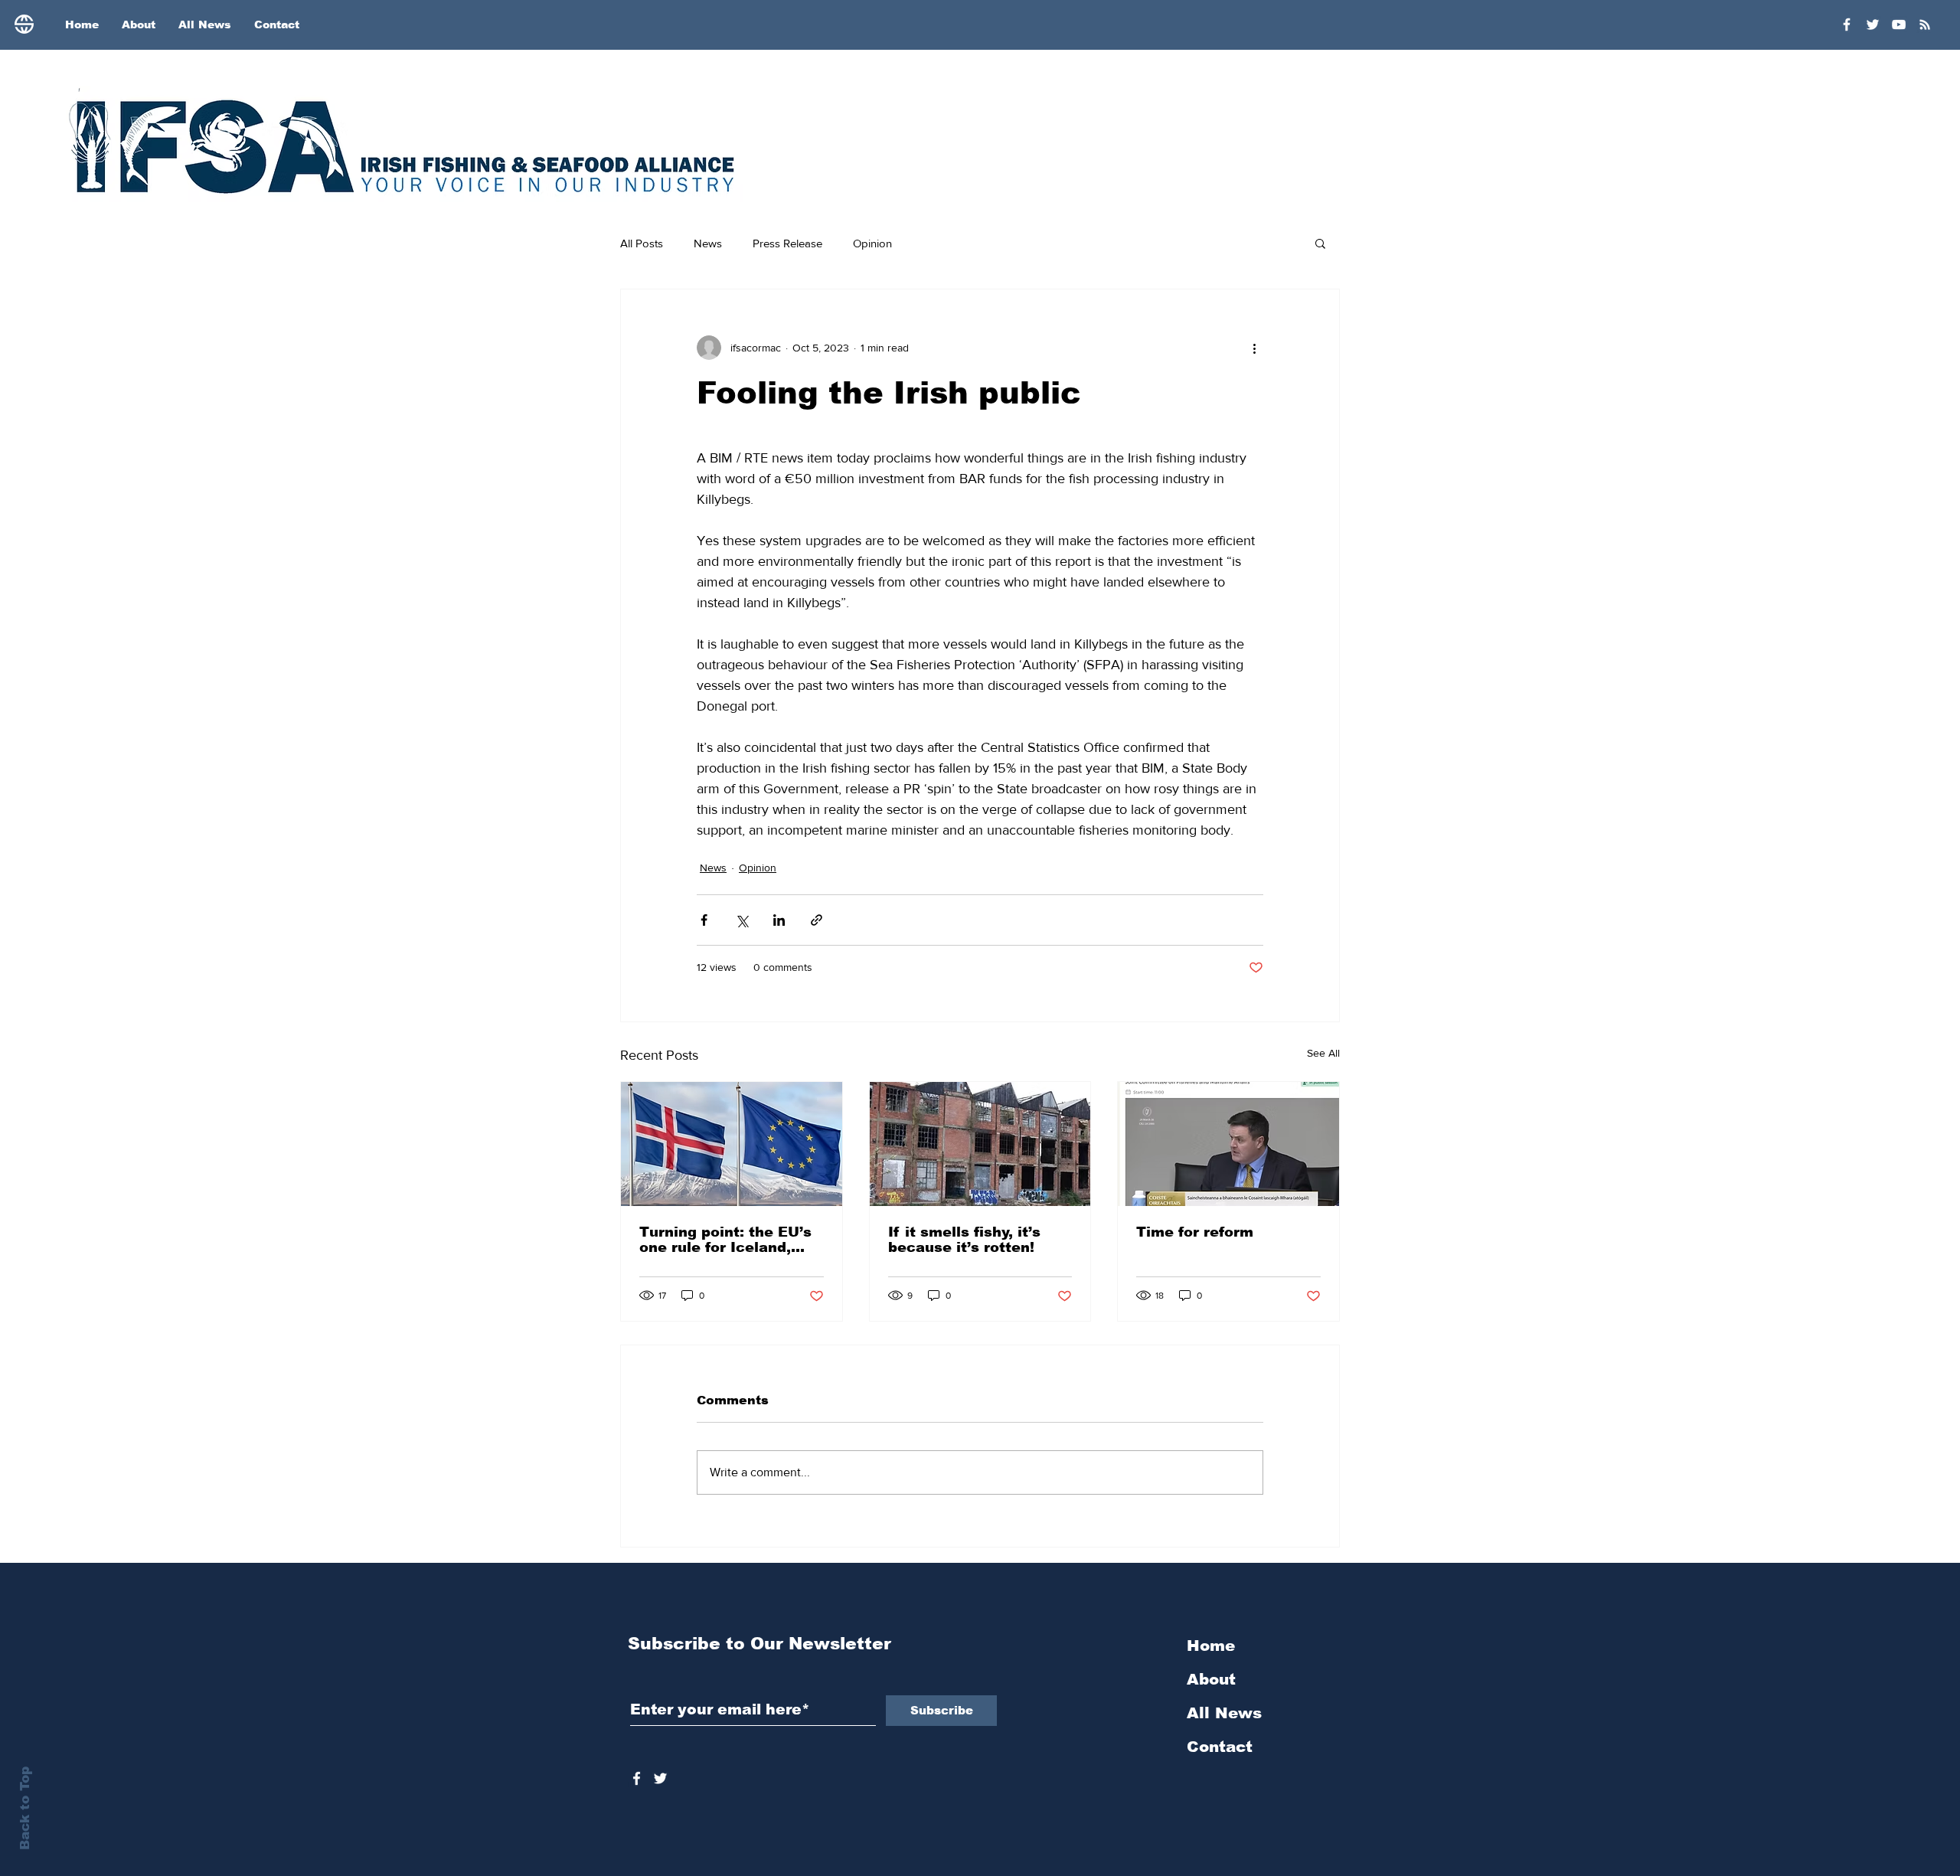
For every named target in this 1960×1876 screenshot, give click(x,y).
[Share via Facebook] (704, 920)
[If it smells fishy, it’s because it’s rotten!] (980, 1144)
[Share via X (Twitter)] (742, 920)
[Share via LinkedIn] (779, 920)
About (1211, 1679)
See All (1323, 1053)
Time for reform (1195, 1232)
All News (1224, 1713)
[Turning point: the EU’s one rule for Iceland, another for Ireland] (732, 1144)
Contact (1220, 1747)
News (708, 243)
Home (1211, 1646)
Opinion (872, 243)
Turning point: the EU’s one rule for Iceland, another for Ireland (725, 1240)
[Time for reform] (1228, 1144)
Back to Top (25, 1808)
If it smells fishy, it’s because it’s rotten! (964, 1240)
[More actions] (1254, 348)
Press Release (787, 243)
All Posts (642, 243)
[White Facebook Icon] (637, 1778)
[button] (1320, 243)
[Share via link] (817, 920)
